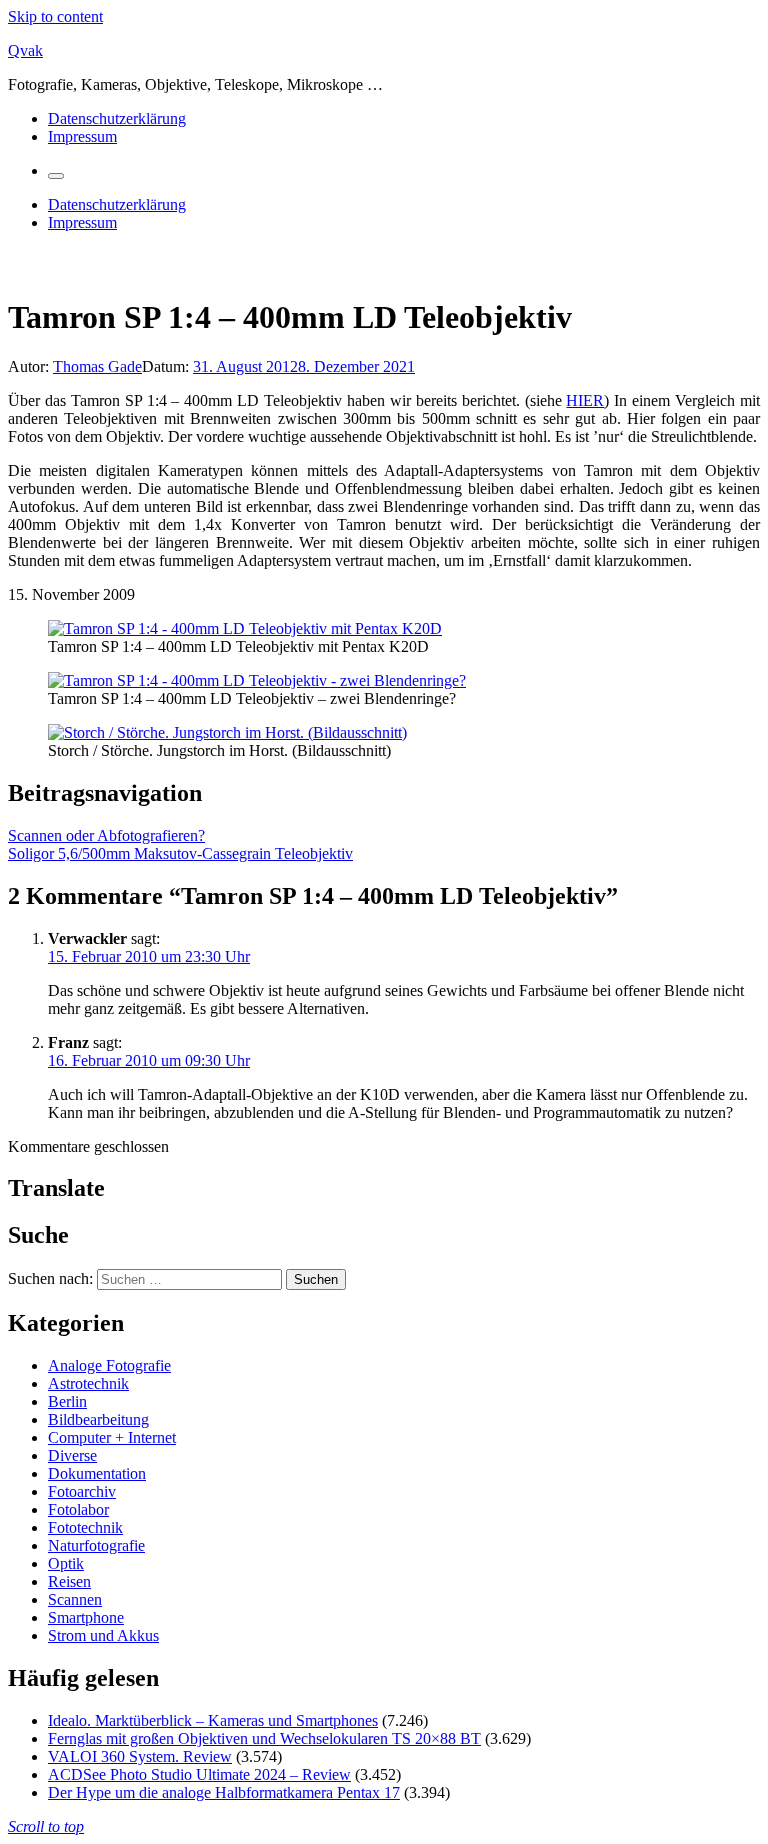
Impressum (82, 136)
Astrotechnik (88, 1383)
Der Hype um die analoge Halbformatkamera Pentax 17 (224, 1792)
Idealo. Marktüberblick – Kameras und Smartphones (213, 1720)
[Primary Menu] (56, 176)
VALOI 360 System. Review (140, 1756)
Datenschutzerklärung (117, 118)
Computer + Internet (112, 1437)
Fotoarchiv (82, 1491)
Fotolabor (78, 1509)
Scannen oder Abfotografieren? (106, 835)
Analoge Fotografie (109, 1365)
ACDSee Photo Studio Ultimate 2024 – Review (199, 1774)
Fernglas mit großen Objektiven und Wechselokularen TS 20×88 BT (264, 1738)
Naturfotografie (96, 1545)
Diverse (72, 1455)
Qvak (25, 50)
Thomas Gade (97, 366)
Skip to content (55, 16)
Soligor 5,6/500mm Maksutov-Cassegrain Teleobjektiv (180, 853)
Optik (66, 1563)
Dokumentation (97, 1473)
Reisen (69, 1581)
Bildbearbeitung (98, 1419)
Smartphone (86, 1617)
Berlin (67, 1401)
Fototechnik (85, 1527)
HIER (585, 400)
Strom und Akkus (103, 1635)
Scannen (75, 1599)
